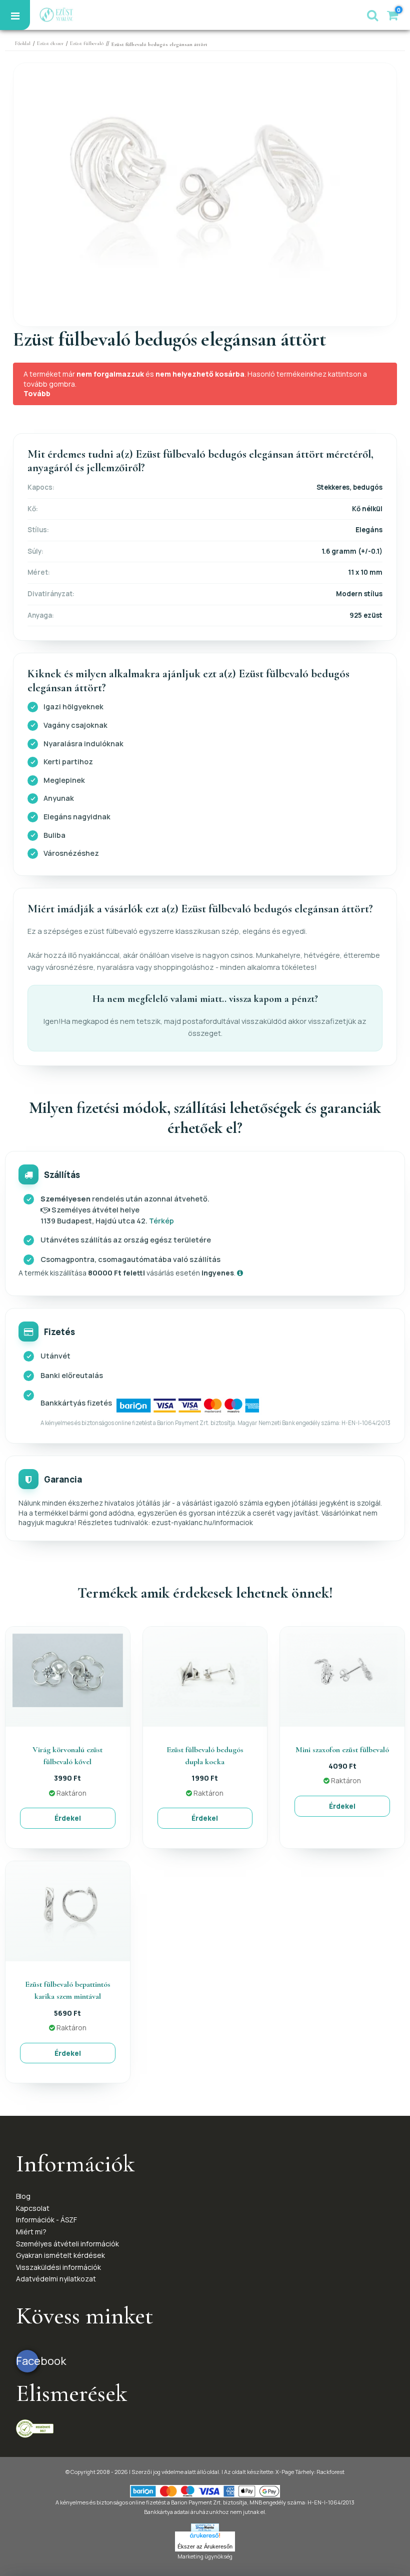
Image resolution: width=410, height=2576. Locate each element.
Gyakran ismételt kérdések (60, 2255)
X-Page (285, 2472)
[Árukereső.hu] (205, 2536)
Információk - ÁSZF (46, 2220)
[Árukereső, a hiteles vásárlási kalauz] (35, 2428)
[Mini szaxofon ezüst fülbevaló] (342, 1672)
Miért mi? (31, 2232)
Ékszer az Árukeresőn (205, 2546)
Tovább (37, 393)
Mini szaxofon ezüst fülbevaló (342, 1750)
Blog (23, 2196)
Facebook (27, 2361)
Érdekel (68, 1818)
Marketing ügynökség (205, 2556)
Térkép (161, 1221)
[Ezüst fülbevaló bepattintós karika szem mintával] (68, 1904)
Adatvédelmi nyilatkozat (56, 2279)
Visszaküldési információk (58, 2267)
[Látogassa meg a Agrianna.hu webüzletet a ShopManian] (205, 2527)
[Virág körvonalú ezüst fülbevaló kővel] (68, 1669)
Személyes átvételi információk (67, 2244)
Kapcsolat (33, 2208)
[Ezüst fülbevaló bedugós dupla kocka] (205, 1669)
